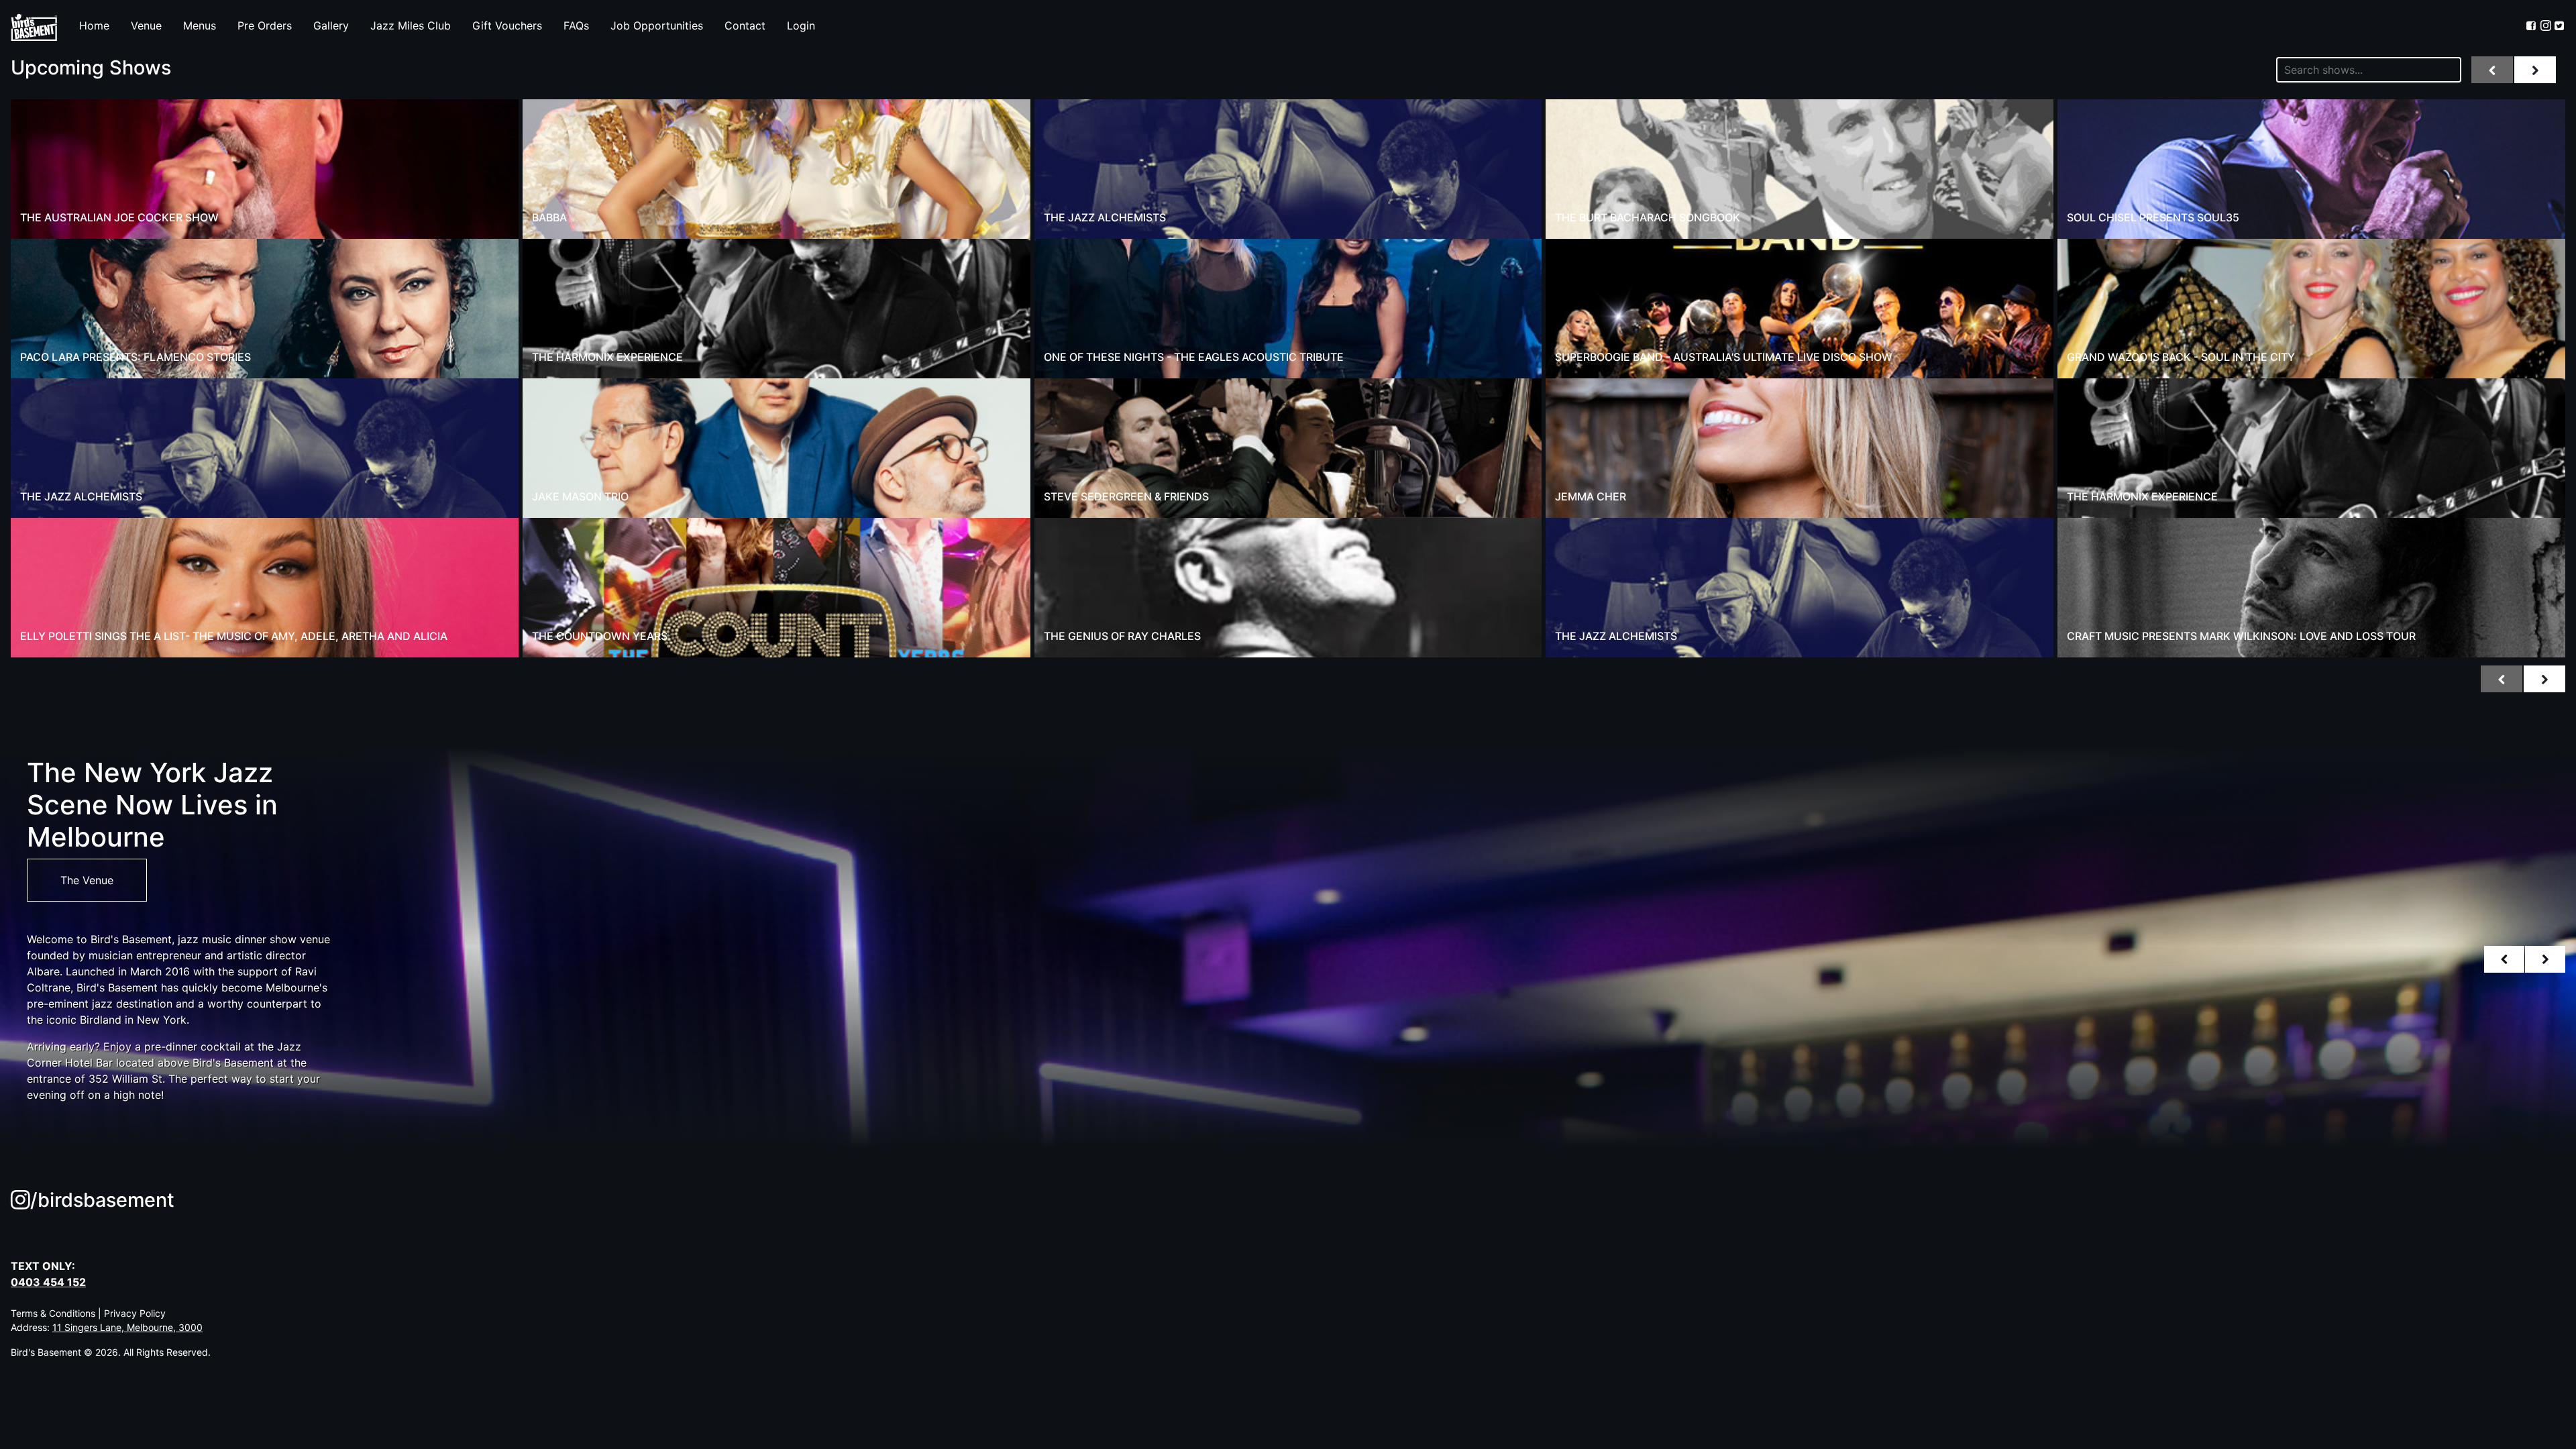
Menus (200, 25)
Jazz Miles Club (411, 25)
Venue (146, 25)
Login (801, 25)
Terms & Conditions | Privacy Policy (88, 1313)
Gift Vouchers (507, 25)
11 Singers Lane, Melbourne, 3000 (127, 1327)
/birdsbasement (102, 1200)
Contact (745, 25)
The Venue (87, 880)
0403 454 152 (48, 1282)
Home (94, 25)
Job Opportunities (657, 25)
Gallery (331, 25)
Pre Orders (265, 25)
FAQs (576, 25)
